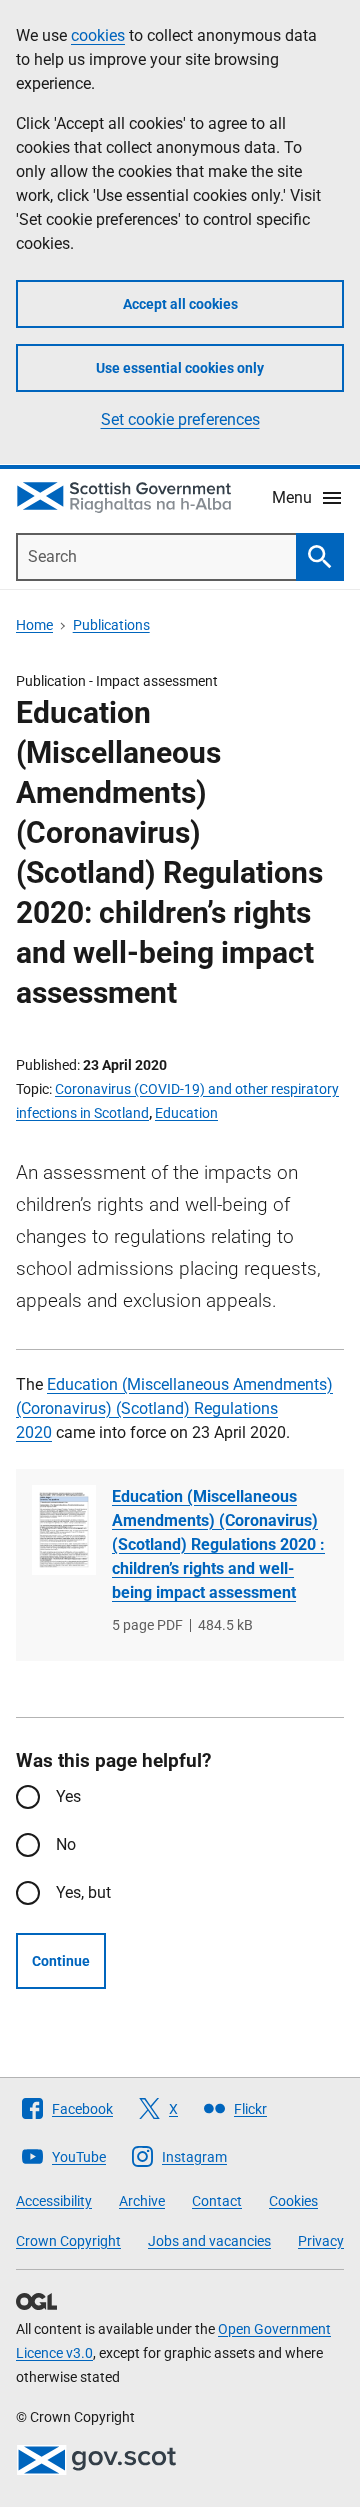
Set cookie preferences (180, 419)
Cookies (293, 2201)
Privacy (321, 2241)
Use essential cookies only (180, 368)
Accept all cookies (180, 304)
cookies (98, 35)
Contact (217, 2201)
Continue (61, 1961)
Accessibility (54, 2201)
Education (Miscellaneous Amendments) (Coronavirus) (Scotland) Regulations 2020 (174, 1408)
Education (186, 1113)
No (66, 1844)
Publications (111, 625)
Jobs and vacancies (209, 2241)
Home (34, 625)
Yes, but (83, 1892)
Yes (68, 1796)
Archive (142, 2201)
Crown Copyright (68, 2241)
